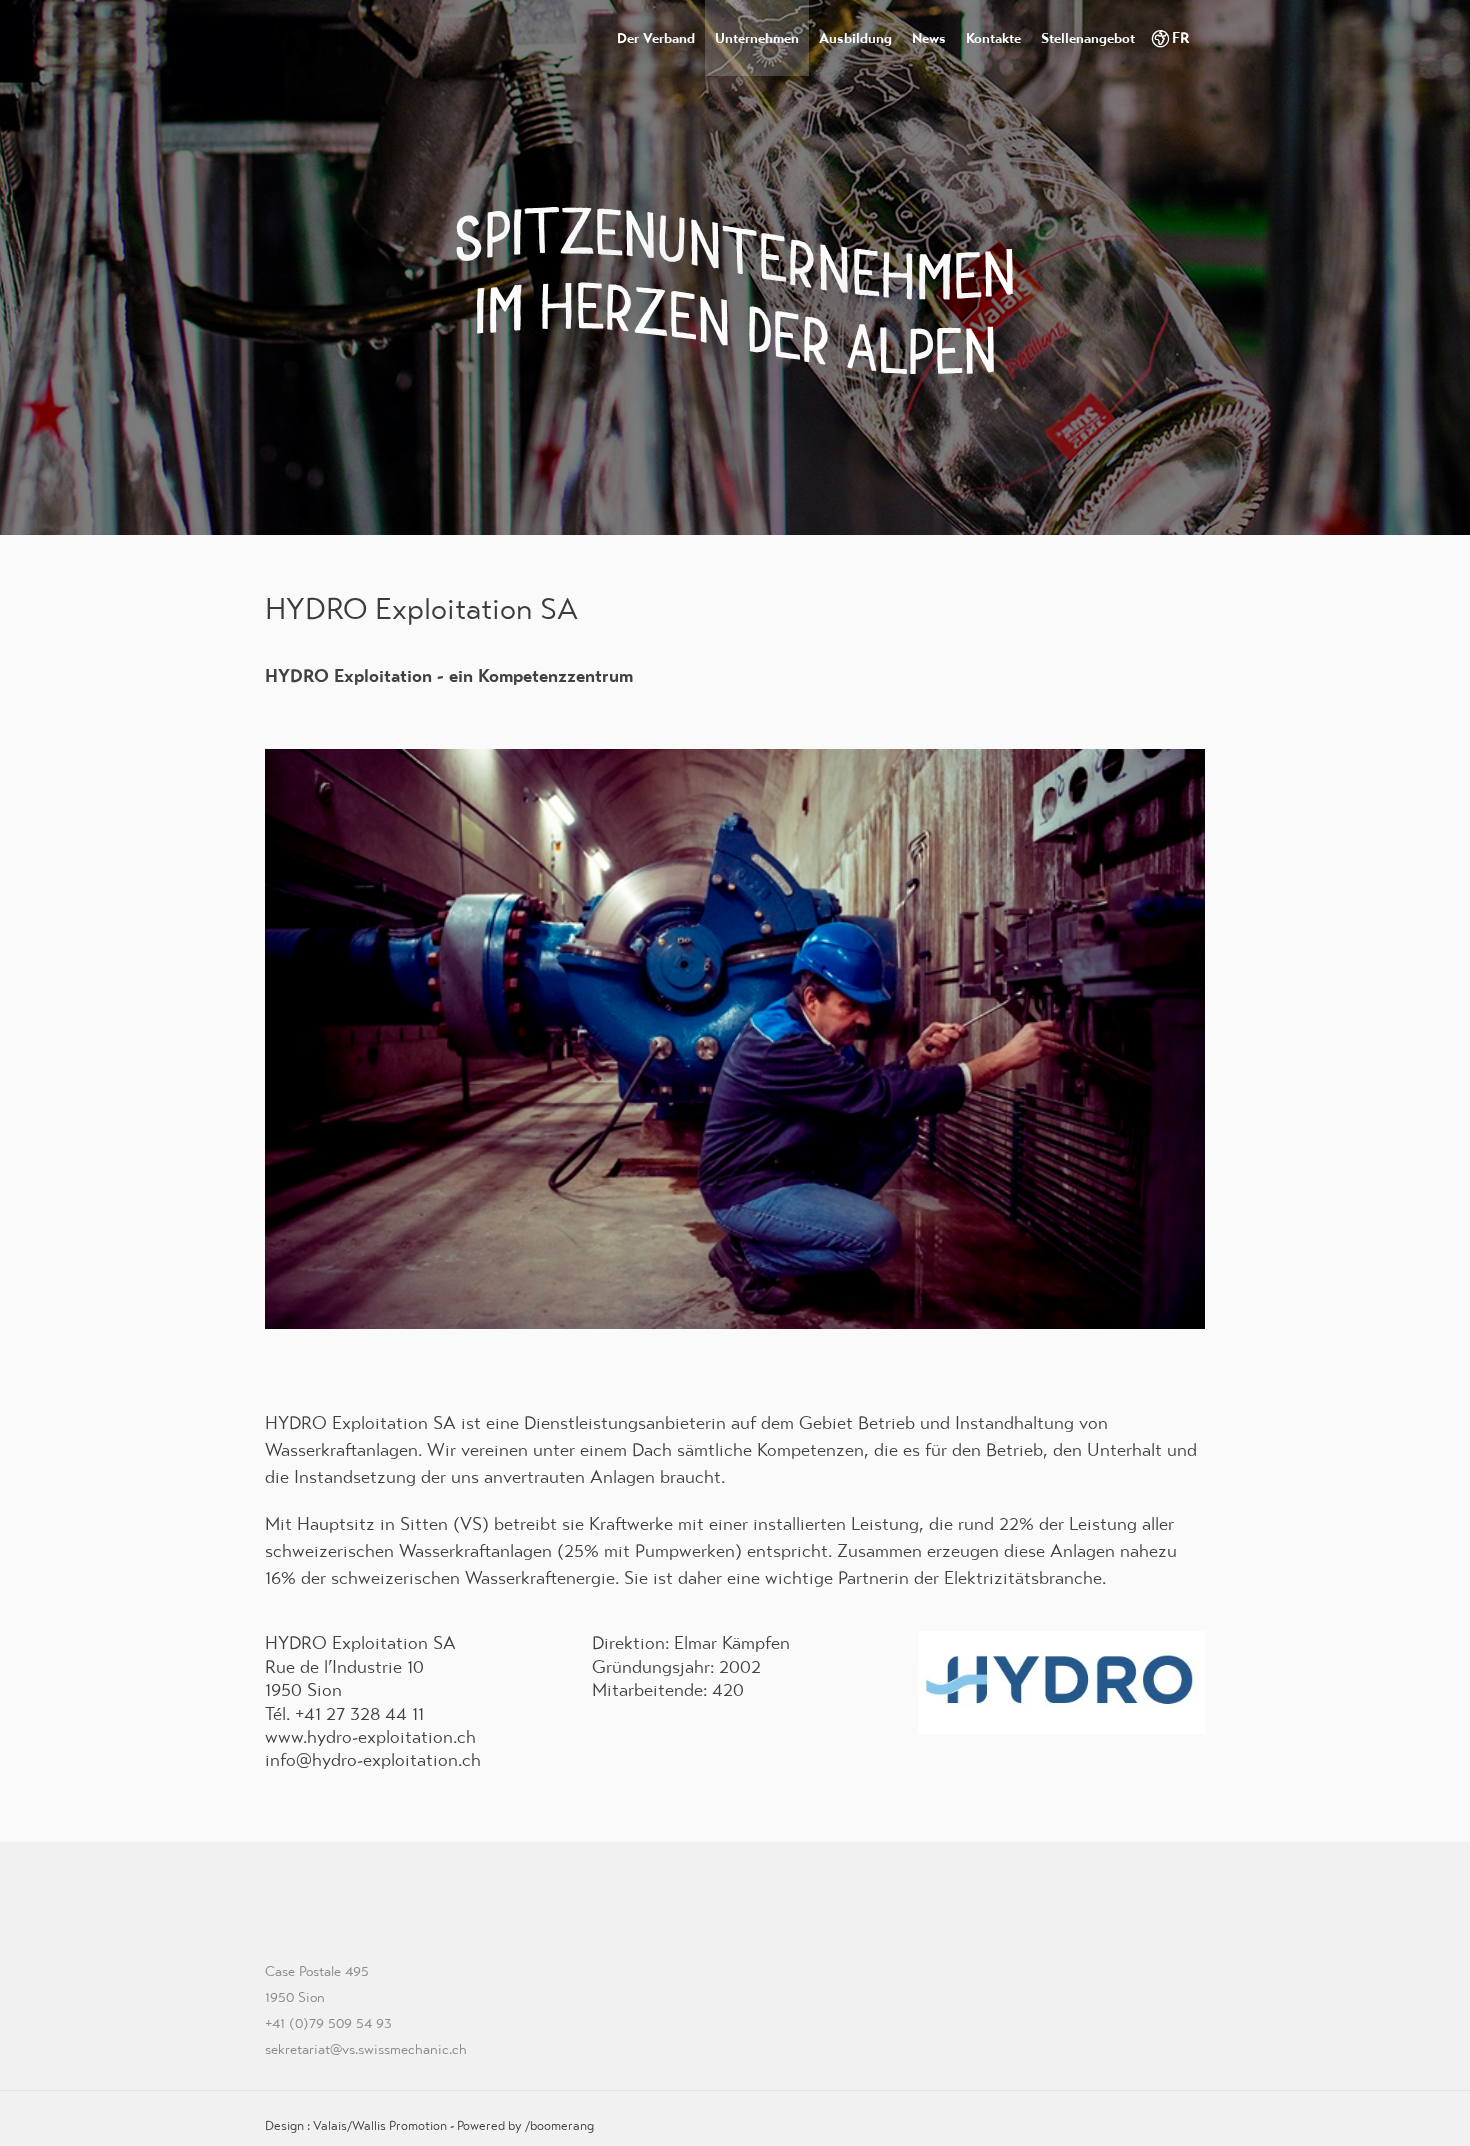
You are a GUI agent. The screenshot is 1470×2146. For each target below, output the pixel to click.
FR (1181, 38)
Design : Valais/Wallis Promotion (356, 2125)
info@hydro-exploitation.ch (373, 1759)
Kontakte (993, 38)
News (929, 38)
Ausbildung (855, 38)
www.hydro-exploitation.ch (370, 1736)
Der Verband (656, 38)
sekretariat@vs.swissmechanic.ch (366, 2049)
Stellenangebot (1088, 38)
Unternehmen (757, 38)
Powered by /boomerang (525, 2125)
